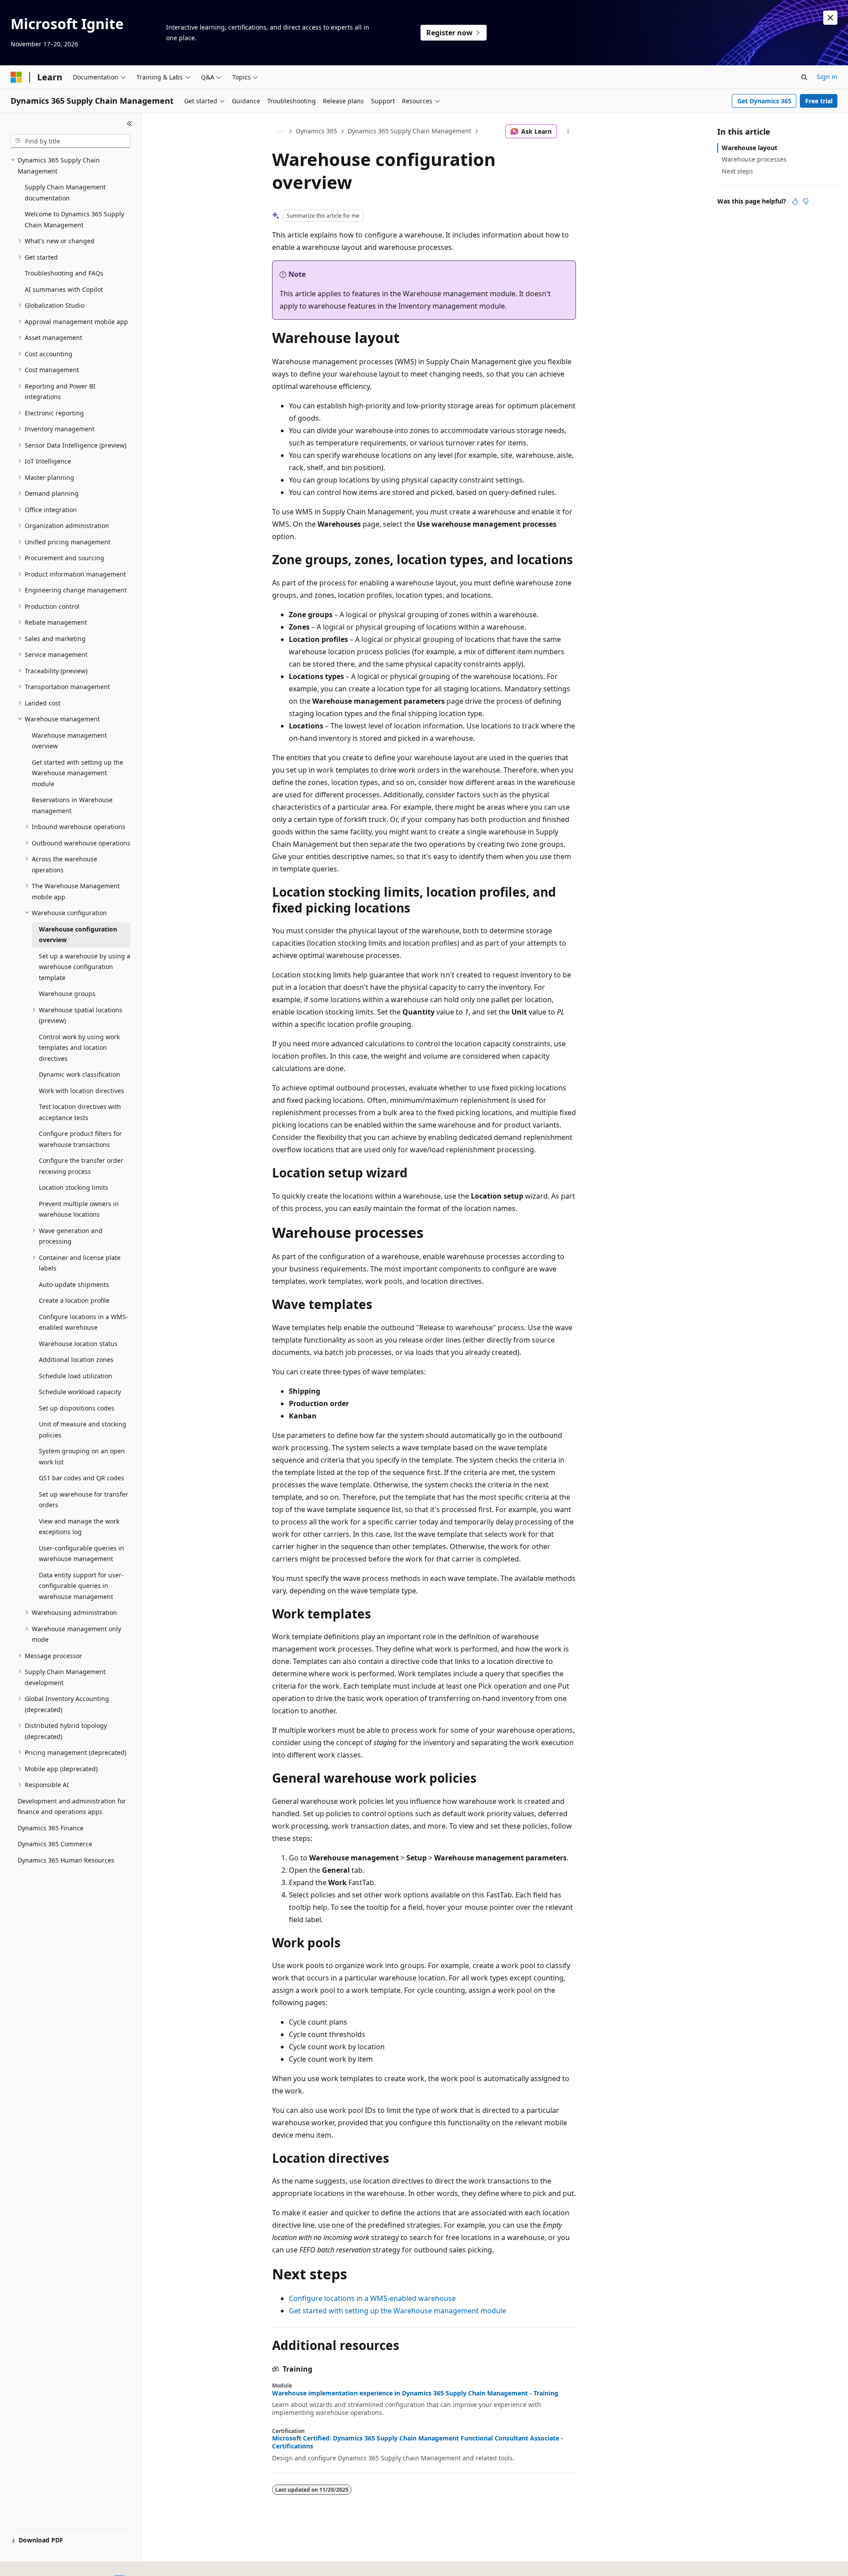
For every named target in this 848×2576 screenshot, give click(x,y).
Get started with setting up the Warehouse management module (397, 2311)
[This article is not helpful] (806, 201)
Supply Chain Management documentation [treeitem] (65, 192)
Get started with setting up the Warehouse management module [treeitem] (78, 773)
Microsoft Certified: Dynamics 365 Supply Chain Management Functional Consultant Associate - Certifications (418, 2442)
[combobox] (70, 141)
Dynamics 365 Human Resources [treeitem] (66, 1860)
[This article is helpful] (795, 201)
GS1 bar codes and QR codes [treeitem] (81, 1478)
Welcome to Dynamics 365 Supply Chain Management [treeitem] (74, 219)
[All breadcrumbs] (280, 132)
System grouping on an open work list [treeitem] (82, 1456)
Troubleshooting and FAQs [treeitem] (64, 273)
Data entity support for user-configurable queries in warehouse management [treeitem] (81, 1586)
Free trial (819, 101)
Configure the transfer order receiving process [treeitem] (81, 1166)
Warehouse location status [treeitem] (78, 1344)
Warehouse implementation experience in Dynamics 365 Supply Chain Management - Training (415, 2393)
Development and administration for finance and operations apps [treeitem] (72, 1807)
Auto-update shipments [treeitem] (74, 1284)
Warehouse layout (750, 148)
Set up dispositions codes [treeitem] (77, 1408)
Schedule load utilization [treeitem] (76, 1376)
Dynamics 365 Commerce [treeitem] (55, 1844)
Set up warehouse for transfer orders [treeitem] (83, 1500)
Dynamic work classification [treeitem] (79, 1074)
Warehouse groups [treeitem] (67, 994)
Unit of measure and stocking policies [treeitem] (83, 1429)
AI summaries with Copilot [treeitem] (64, 289)
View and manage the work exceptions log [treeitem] (79, 1527)
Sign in (827, 77)
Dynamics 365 (316, 131)
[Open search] (804, 77)
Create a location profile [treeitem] (74, 1300)
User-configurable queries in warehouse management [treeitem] (81, 1554)
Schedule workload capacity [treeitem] (80, 1392)
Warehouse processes (754, 159)
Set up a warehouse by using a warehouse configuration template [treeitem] (85, 967)
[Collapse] (130, 124)
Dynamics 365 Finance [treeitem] (51, 1828)
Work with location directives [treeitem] (81, 1091)
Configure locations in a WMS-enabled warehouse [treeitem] (83, 1322)
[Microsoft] (16, 77)
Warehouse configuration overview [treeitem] (78, 935)
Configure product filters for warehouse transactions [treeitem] (80, 1139)
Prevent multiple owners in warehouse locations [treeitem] (79, 1209)
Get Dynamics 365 (764, 101)
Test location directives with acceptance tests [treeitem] (80, 1112)
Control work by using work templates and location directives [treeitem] (79, 1048)
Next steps (737, 171)
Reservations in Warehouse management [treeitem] (72, 805)
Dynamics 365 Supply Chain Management (409, 131)
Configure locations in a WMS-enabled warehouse (372, 2298)
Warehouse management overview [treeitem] (69, 741)
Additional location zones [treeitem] (76, 1360)
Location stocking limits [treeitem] (74, 1187)
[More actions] (568, 132)
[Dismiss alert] (830, 18)
